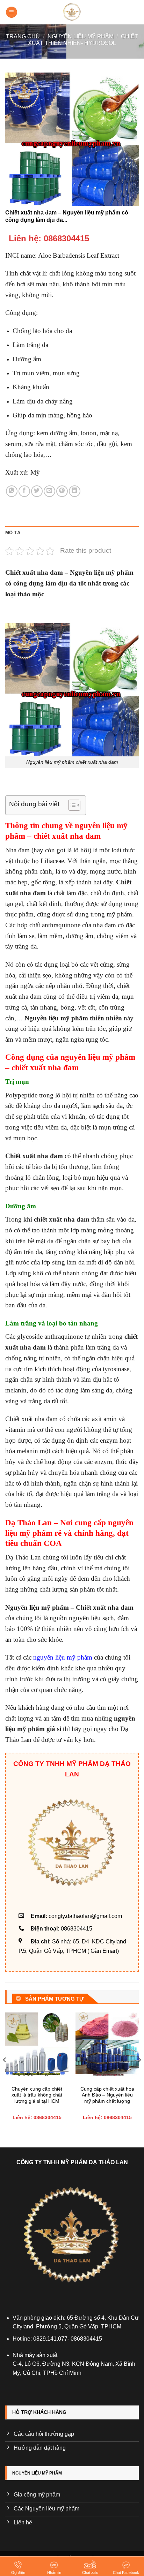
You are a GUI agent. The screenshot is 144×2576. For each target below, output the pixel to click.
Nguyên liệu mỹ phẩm (81, 36)
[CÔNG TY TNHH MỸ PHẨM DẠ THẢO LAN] (72, 12)
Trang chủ (23, 36)
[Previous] (5, 2074)
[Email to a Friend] (49, 491)
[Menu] (12, 12)
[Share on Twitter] (37, 491)
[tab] (72, 533)
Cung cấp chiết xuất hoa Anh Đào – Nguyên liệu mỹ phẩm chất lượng (107, 2095)
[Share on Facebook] (24, 491)
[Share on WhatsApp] (12, 491)
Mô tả (13, 533)
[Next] (139, 2074)
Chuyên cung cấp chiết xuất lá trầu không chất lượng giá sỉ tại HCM (37, 2095)
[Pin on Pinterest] (62, 491)
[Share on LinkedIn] (75, 491)
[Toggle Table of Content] (71, 805)
